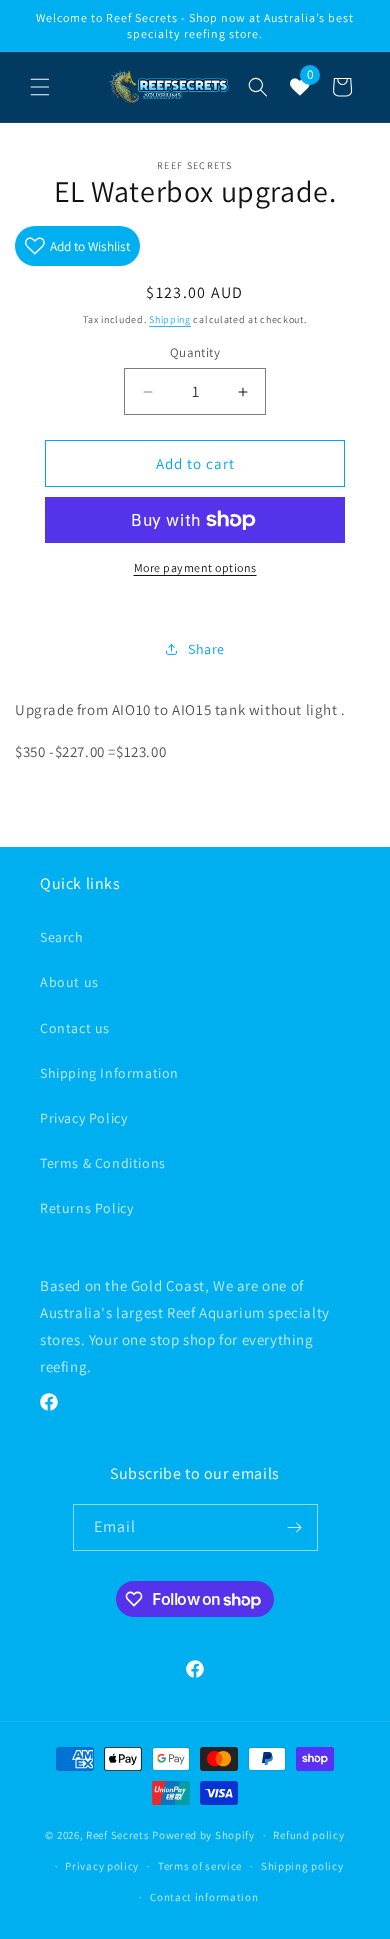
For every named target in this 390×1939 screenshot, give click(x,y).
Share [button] (206, 649)
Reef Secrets (119, 1835)
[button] (40, 87)
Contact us (75, 1028)
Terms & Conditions (103, 1163)
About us (69, 982)
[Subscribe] (295, 1527)
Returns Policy (86, 1208)
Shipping (170, 319)
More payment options (195, 567)
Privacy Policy (83, 1118)
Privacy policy (102, 1866)
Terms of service (200, 1866)
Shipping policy (302, 1866)
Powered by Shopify (203, 1835)
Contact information (204, 1897)
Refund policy (308, 1835)
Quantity (195, 352)
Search (62, 937)
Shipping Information (109, 1073)
